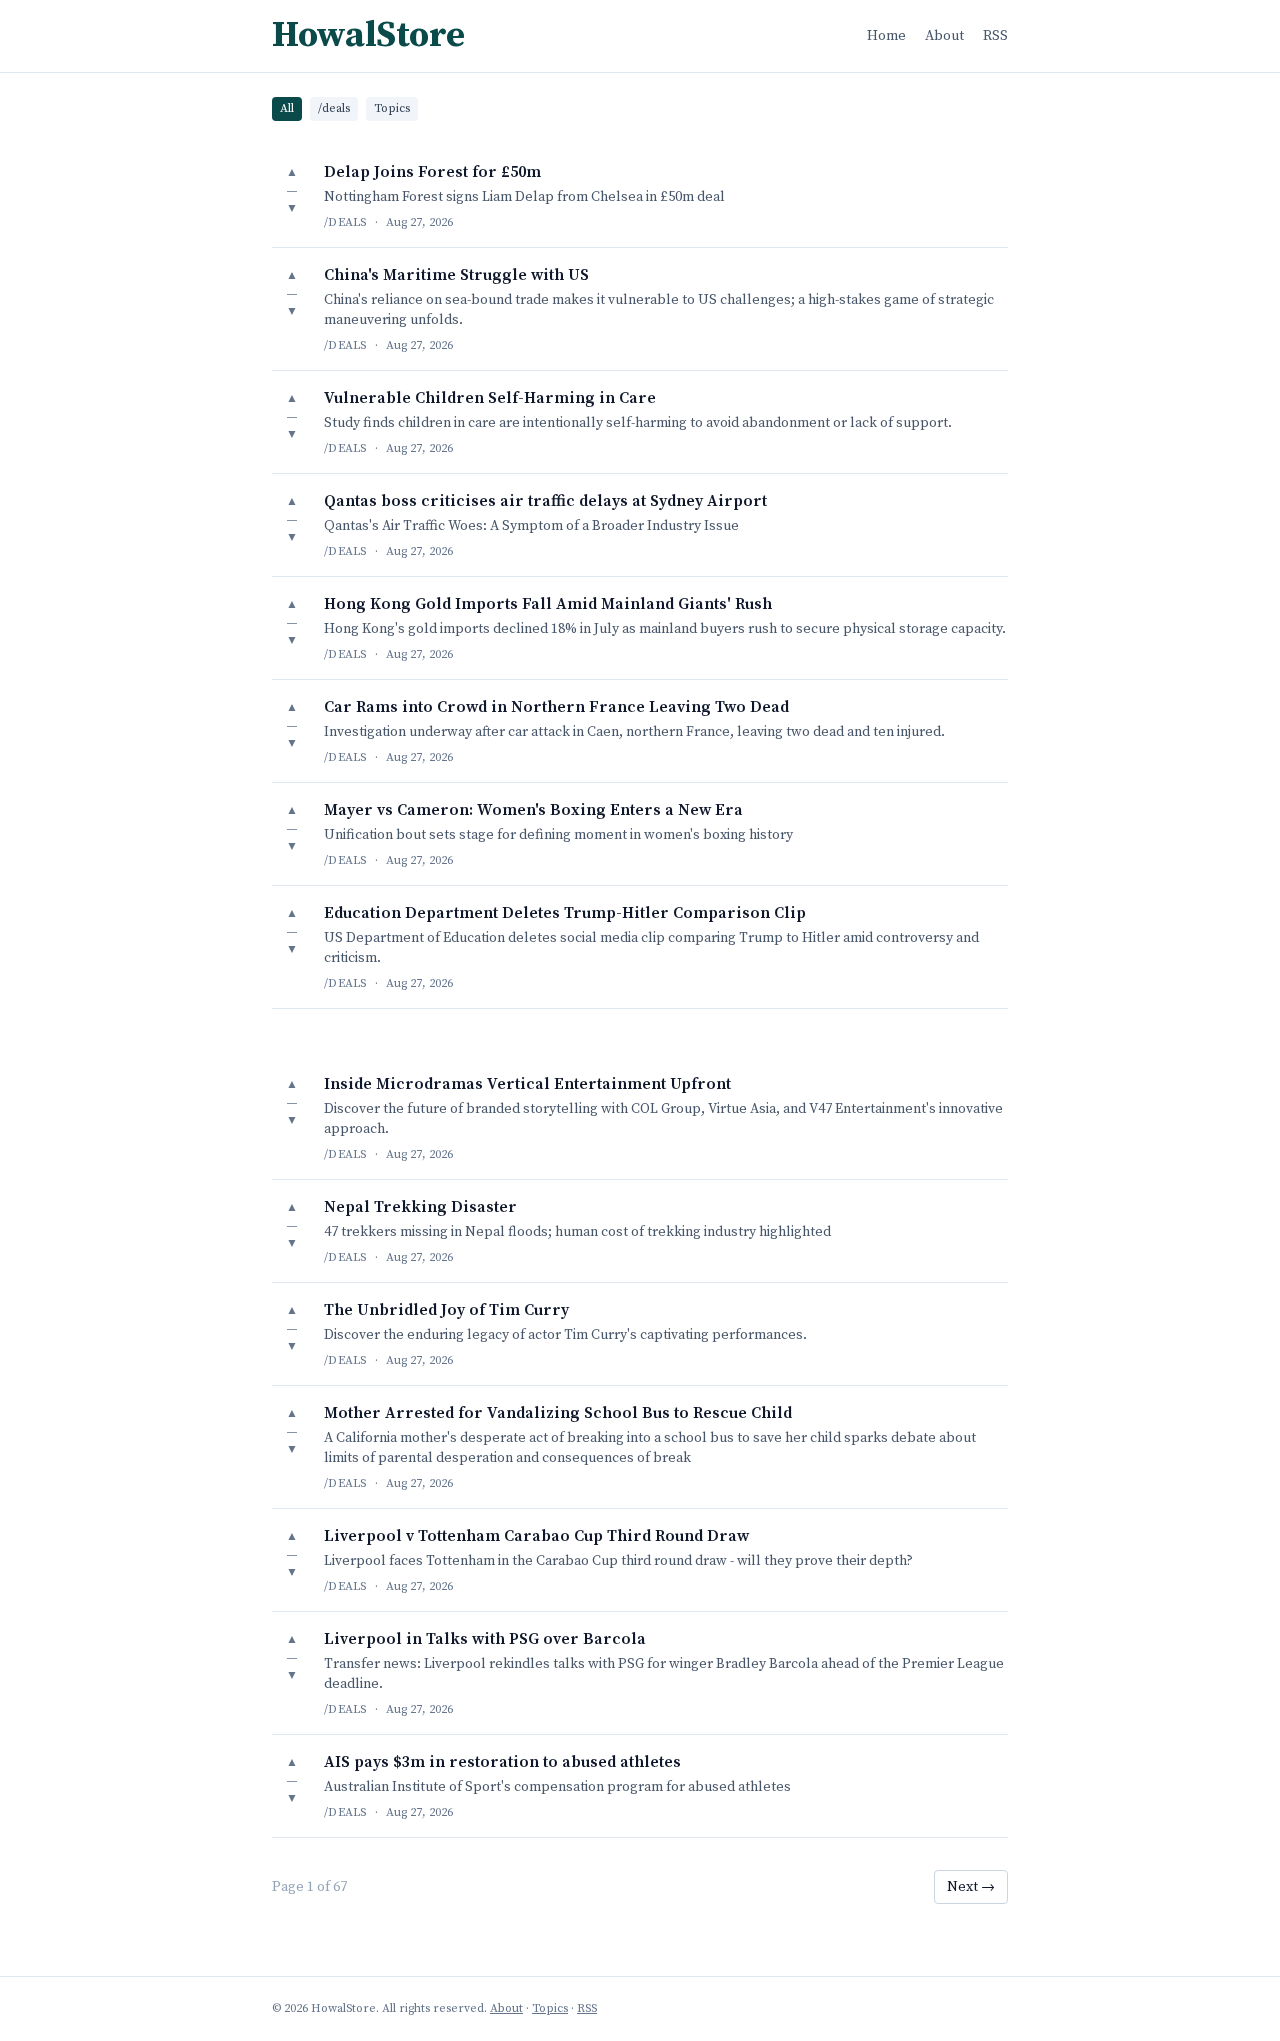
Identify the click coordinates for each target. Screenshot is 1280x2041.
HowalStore (368, 36)
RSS (995, 36)
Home (886, 36)
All (287, 108)
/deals (334, 108)
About (944, 36)
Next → (971, 1887)
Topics (392, 108)
